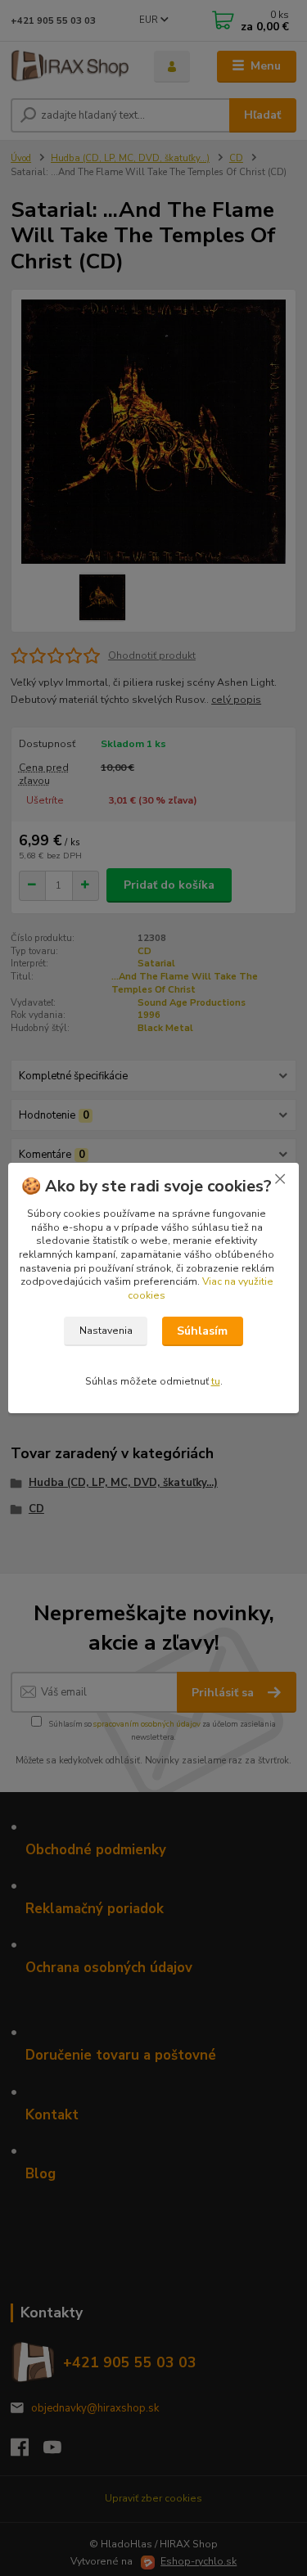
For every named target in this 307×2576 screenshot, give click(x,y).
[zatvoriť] (280, 1179)
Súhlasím (202, 1331)
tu (216, 1381)
